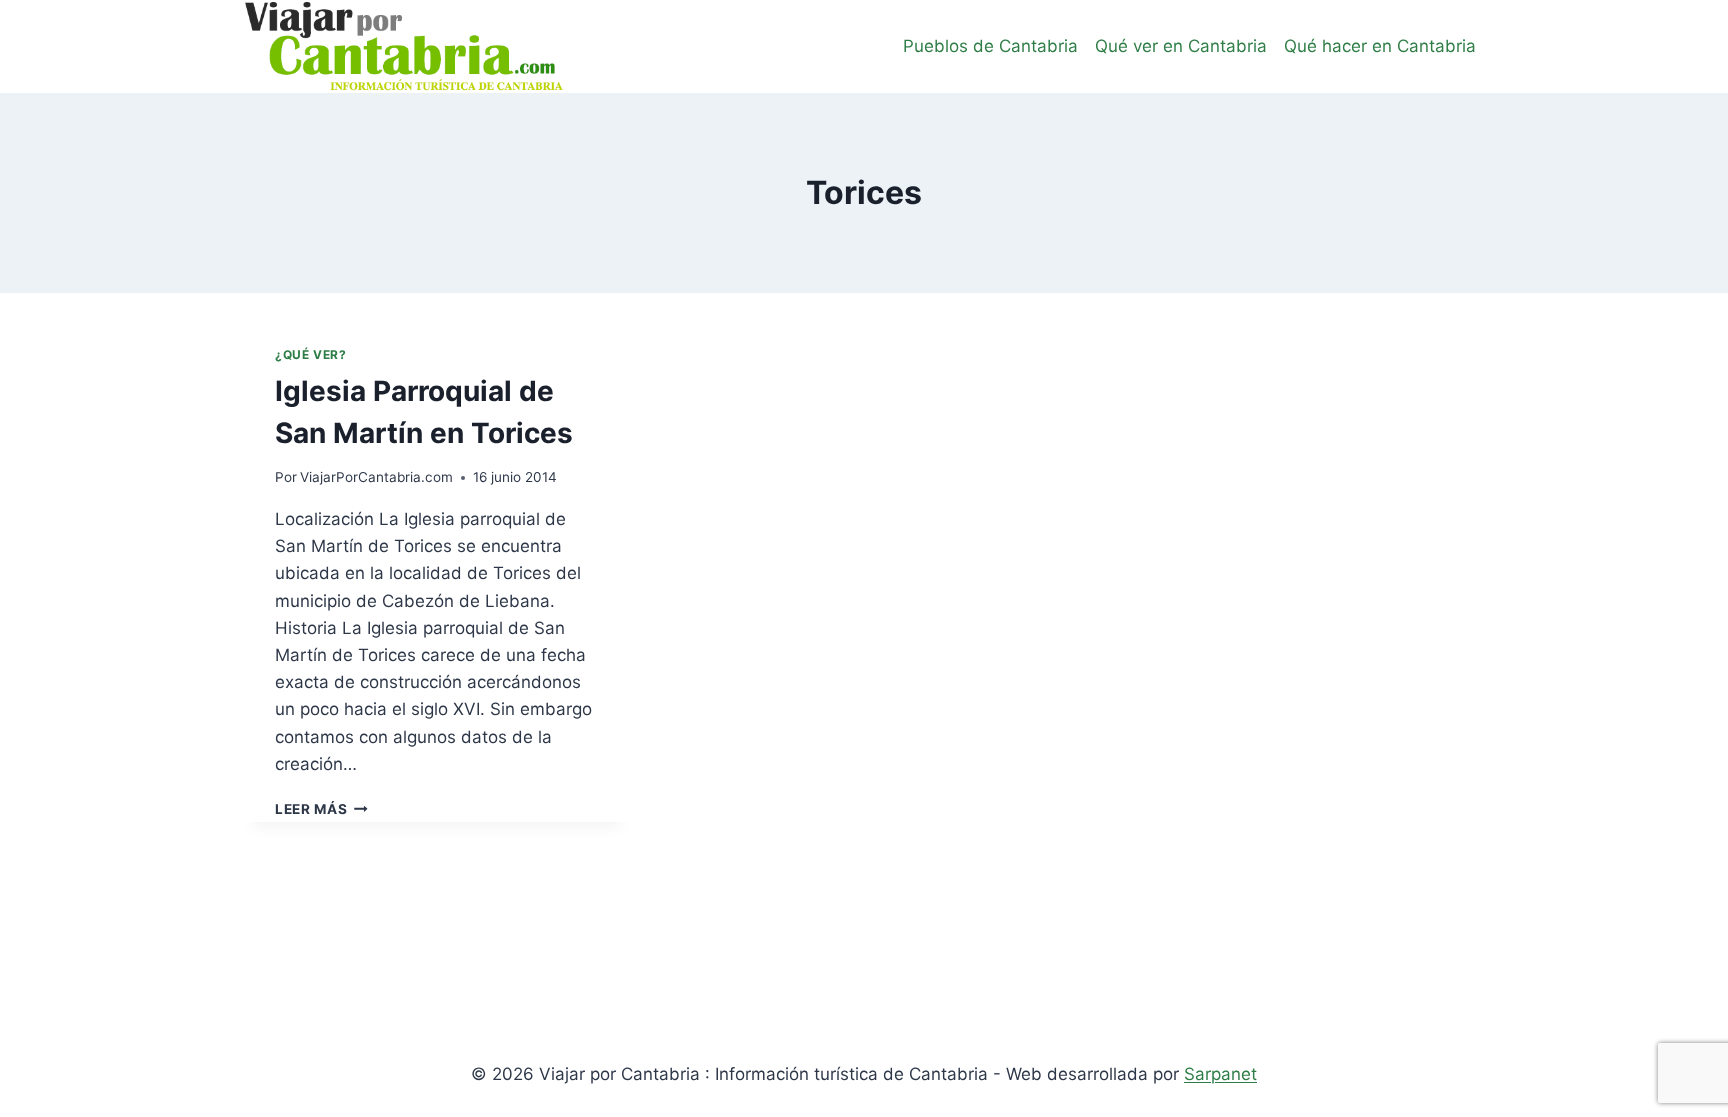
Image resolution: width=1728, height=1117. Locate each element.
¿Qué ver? (310, 354)
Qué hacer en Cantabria (1380, 46)
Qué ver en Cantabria (1181, 46)
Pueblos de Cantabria (990, 46)
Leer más (321, 809)
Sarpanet (1220, 1074)
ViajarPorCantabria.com (376, 477)
